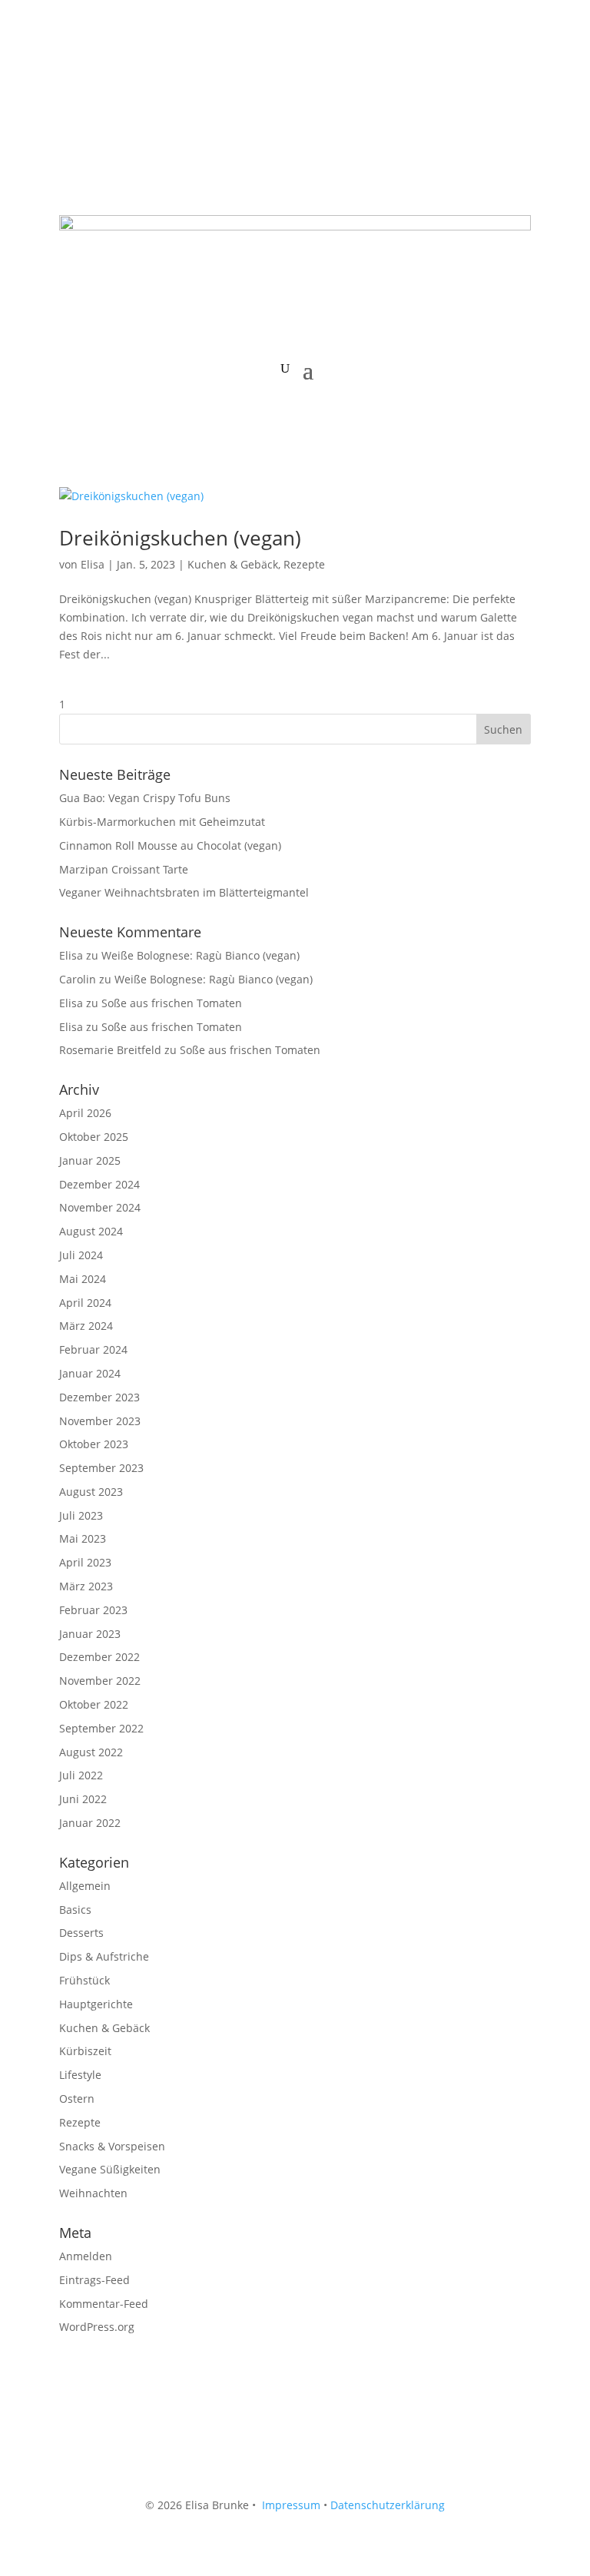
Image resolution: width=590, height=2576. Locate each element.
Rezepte (304, 564)
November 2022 (100, 1681)
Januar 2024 (90, 1373)
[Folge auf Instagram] (102, 74)
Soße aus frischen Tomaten (172, 1003)
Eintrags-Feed (94, 2280)
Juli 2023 (81, 1515)
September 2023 (101, 1468)
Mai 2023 (83, 1538)
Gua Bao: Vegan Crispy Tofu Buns (145, 798)
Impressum (291, 2505)
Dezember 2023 (99, 1397)
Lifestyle (80, 2075)
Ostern (77, 2099)
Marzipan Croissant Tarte (124, 869)
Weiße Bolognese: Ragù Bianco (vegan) (201, 955)
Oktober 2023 (94, 1444)
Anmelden (86, 2256)
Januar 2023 (90, 1634)
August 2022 (91, 1752)
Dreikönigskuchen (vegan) (180, 538)
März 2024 (86, 1326)
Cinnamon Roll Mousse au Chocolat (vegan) (170, 845)
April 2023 (85, 1562)
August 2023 (91, 1492)
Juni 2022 (83, 1799)
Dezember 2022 (99, 1657)
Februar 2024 (93, 1349)
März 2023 (86, 1586)
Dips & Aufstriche (104, 1956)
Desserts (81, 1933)
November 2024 (100, 1207)
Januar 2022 (90, 1823)
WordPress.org (97, 2327)
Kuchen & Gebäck (233, 564)
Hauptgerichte (96, 2004)
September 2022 (101, 1728)
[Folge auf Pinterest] (133, 74)
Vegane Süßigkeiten (110, 2169)
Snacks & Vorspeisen (112, 2146)
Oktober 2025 (94, 1137)
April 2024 (85, 1303)
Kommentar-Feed (104, 2304)
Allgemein (85, 1886)
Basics (75, 1910)
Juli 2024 (81, 1255)
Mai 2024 (83, 1279)
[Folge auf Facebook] (71, 74)
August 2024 (91, 1231)
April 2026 (85, 1113)
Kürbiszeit (85, 2051)
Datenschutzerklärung (388, 2505)
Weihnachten (93, 2193)
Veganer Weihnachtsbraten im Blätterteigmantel (184, 892)
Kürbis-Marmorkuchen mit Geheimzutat (162, 822)
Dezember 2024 (99, 1184)
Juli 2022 (81, 1775)
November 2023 (100, 1421)
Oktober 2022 (94, 1704)
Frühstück (85, 1980)
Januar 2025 (90, 1160)
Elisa (93, 564)
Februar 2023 (93, 1610)
